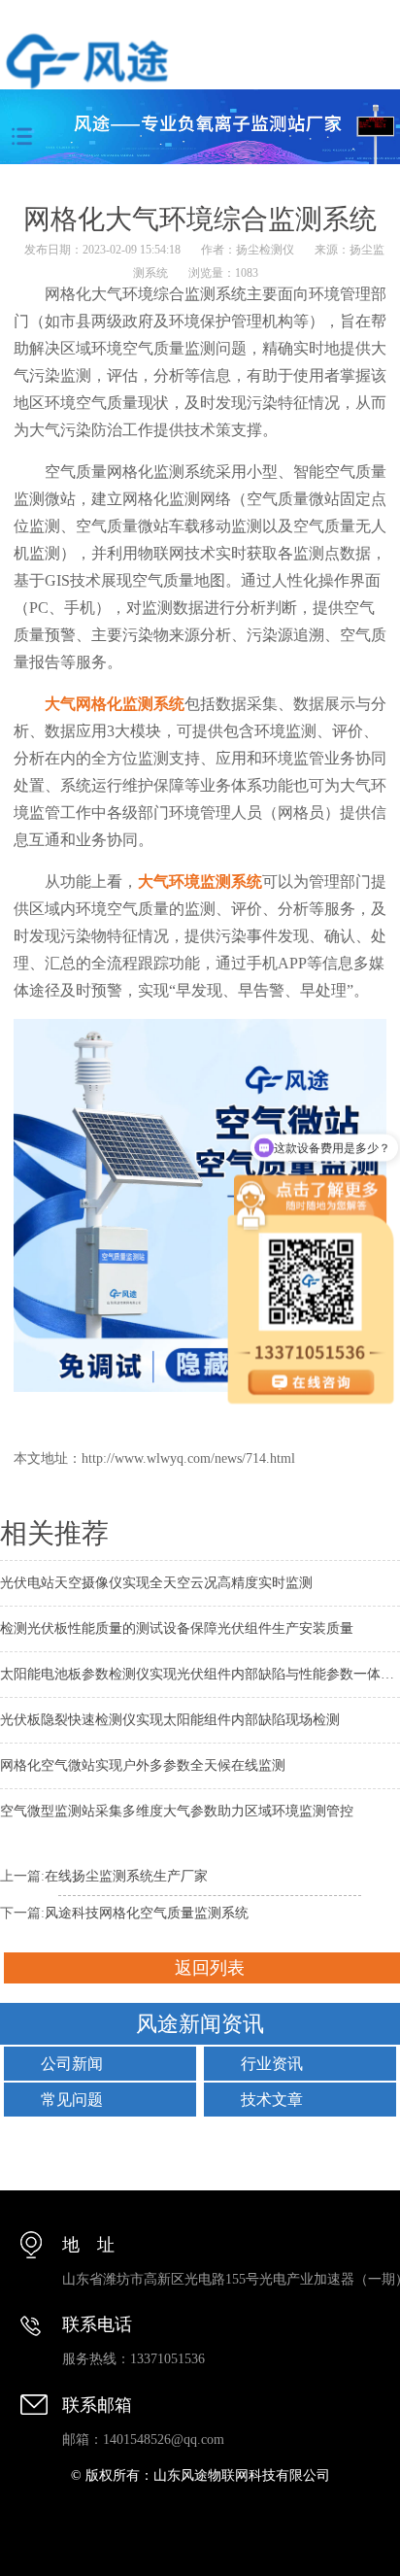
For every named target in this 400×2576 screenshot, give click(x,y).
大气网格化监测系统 (115, 704)
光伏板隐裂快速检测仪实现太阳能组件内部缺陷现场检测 (170, 1720)
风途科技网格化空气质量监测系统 (147, 1913)
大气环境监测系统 (200, 881)
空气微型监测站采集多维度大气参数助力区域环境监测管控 (177, 1811)
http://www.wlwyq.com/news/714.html (188, 1458)
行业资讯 (272, 2064)
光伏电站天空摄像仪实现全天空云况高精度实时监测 (156, 1583)
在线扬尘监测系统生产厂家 (126, 1876)
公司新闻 (72, 2064)
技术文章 (272, 2100)
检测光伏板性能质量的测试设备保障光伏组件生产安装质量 (177, 1628)
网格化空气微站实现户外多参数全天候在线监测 (143, 1765)
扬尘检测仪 (265, 250)
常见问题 (72, 2100)
